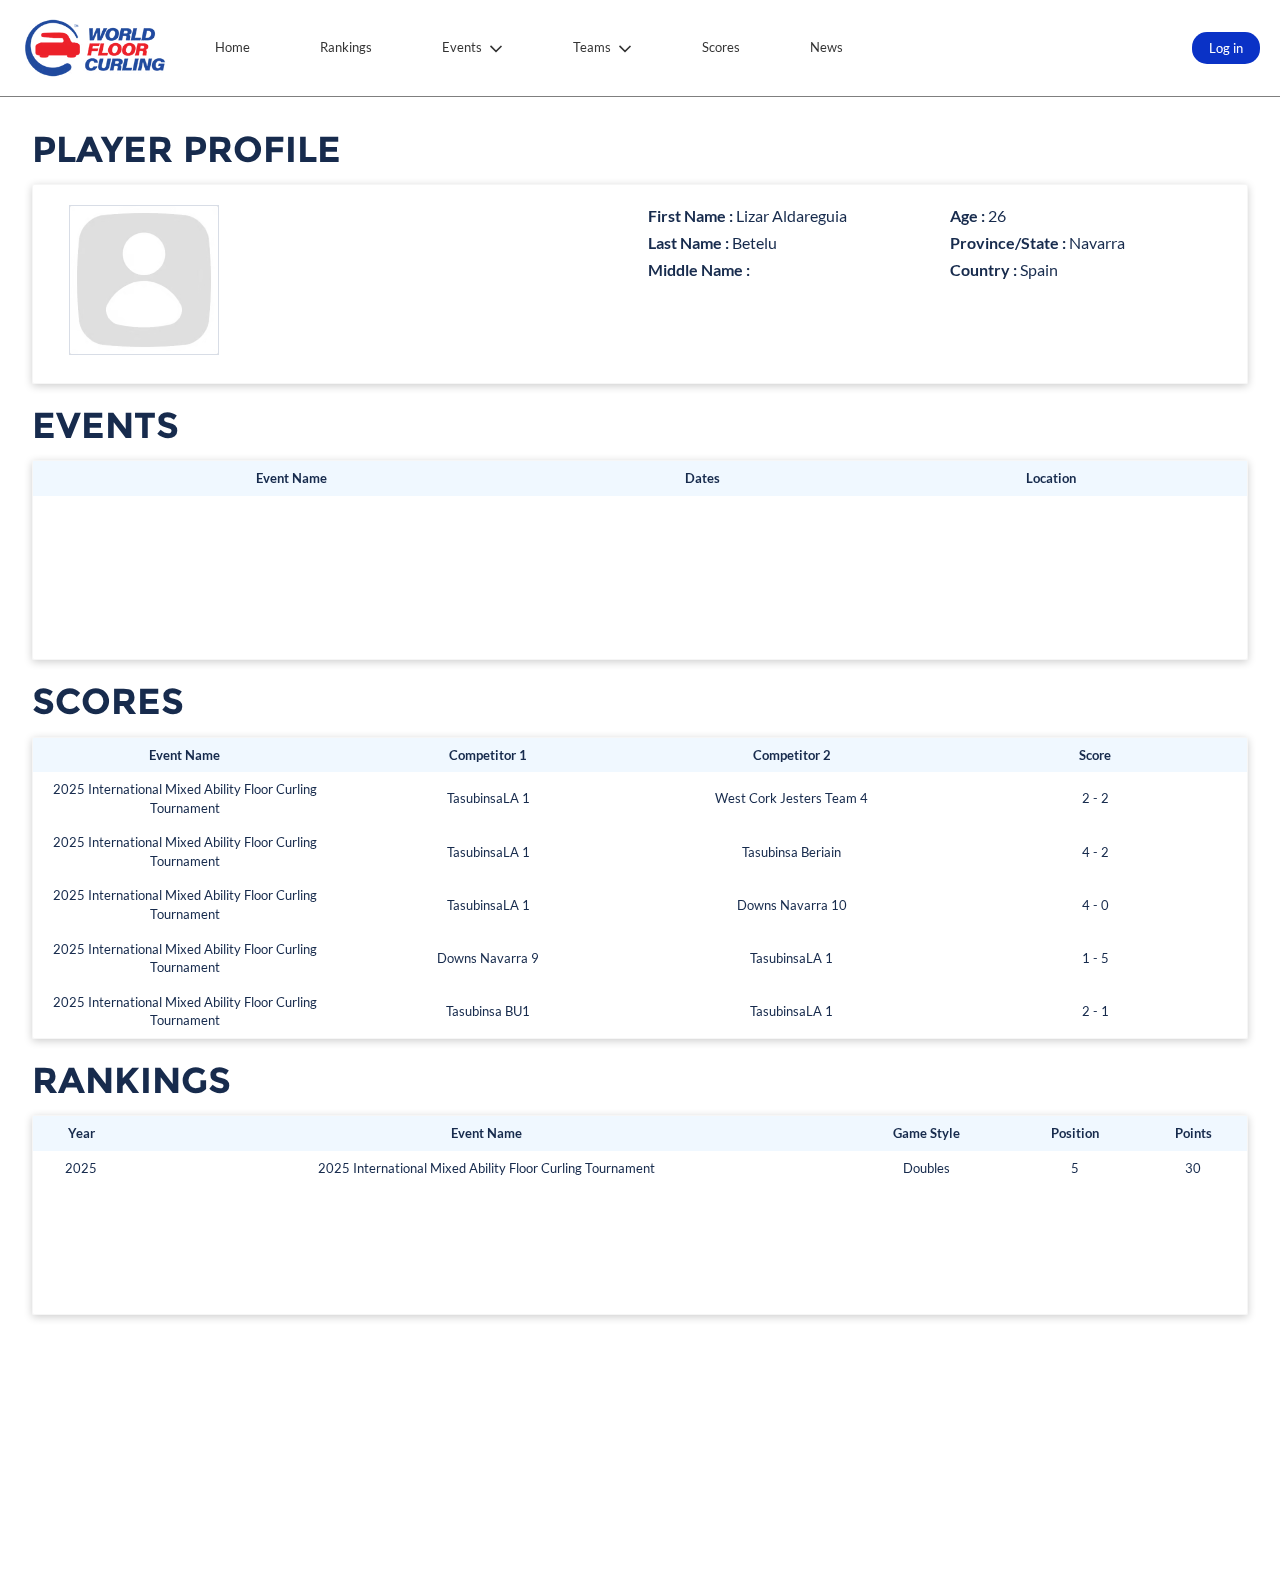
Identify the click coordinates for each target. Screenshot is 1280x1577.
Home (232, 47)
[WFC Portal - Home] (95, 48)
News (826, 47)
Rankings (346, 47)
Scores (721, 47)
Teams (592, 47)
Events (462, 47)
